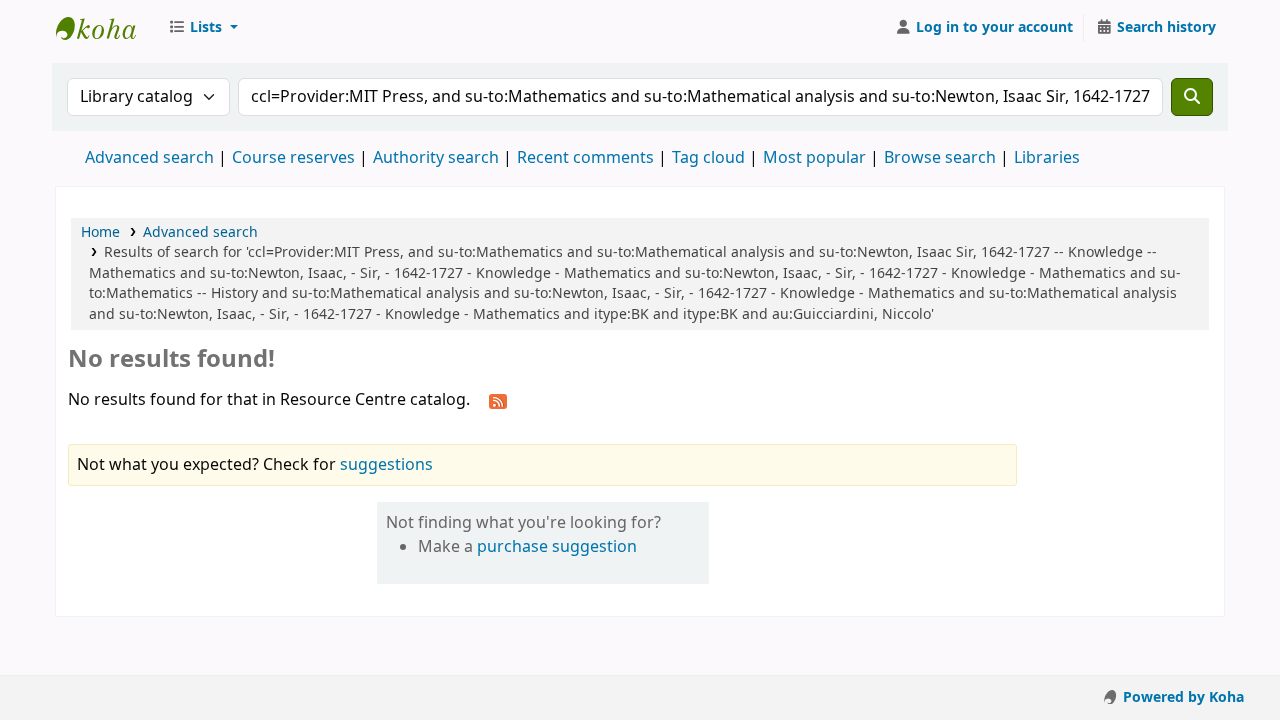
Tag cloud (708, 158)
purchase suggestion (557, 547)
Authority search (436, 158)
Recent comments (585, 158)
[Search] (1192, 97)
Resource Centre (106, 28)
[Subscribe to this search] (498, 401)
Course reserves (293, 158)
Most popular (814, 158)
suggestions (386, 465)
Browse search (940, 158)
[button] (203, 28)
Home (100, 232)
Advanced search (149, 158)
